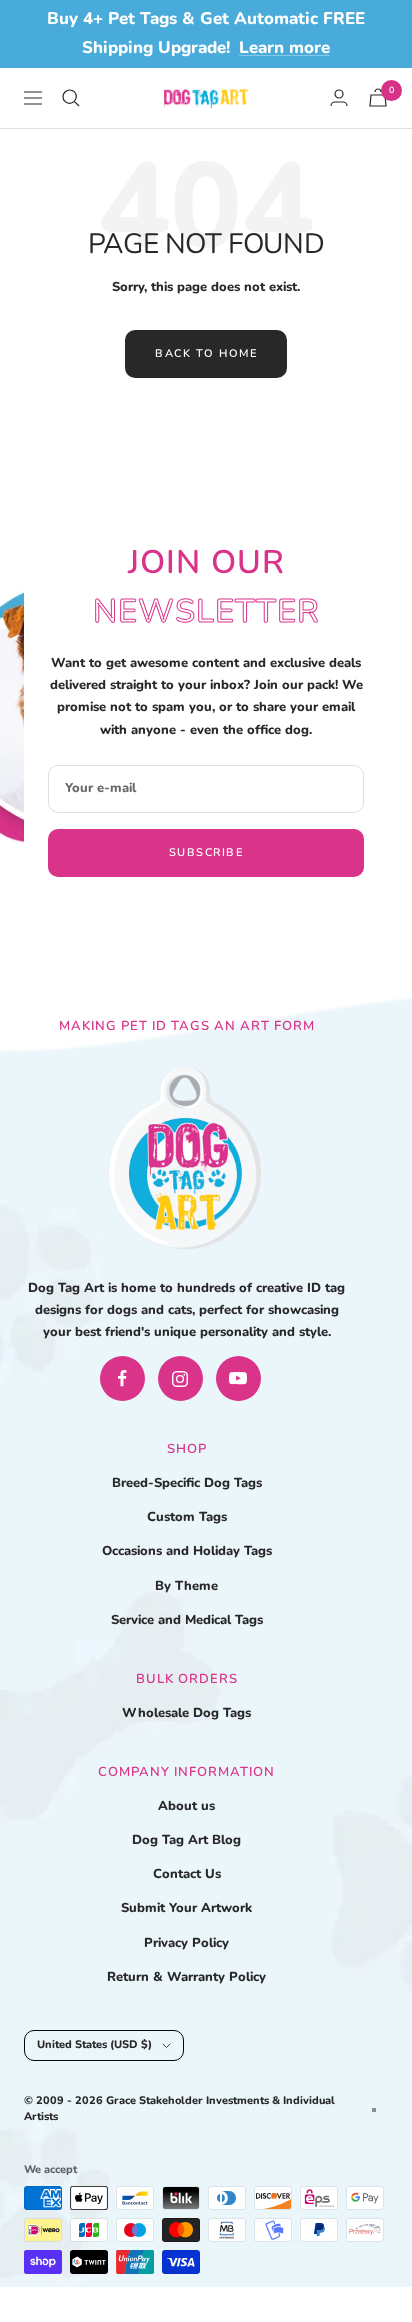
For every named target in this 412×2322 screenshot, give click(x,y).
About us (186, 1806)
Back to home (206, 353)
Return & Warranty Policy (186, 1977)
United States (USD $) (94, 2044)
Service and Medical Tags (187, 1620)
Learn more (284, 47)
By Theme (186, 1586)
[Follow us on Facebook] (122, 1378)
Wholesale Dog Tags (186, 1713)
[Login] (339, 97)
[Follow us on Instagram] (180, 1378)
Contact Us (187, 1874)
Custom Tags (187, 1517)
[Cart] (378, 97)
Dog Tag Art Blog (186, 1840)
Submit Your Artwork (186, 1908)
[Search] (71, 98)
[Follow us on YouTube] (238, 1378)
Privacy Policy (186, 1943)
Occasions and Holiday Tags (187, 1551)
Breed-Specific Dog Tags (187, 1483)
